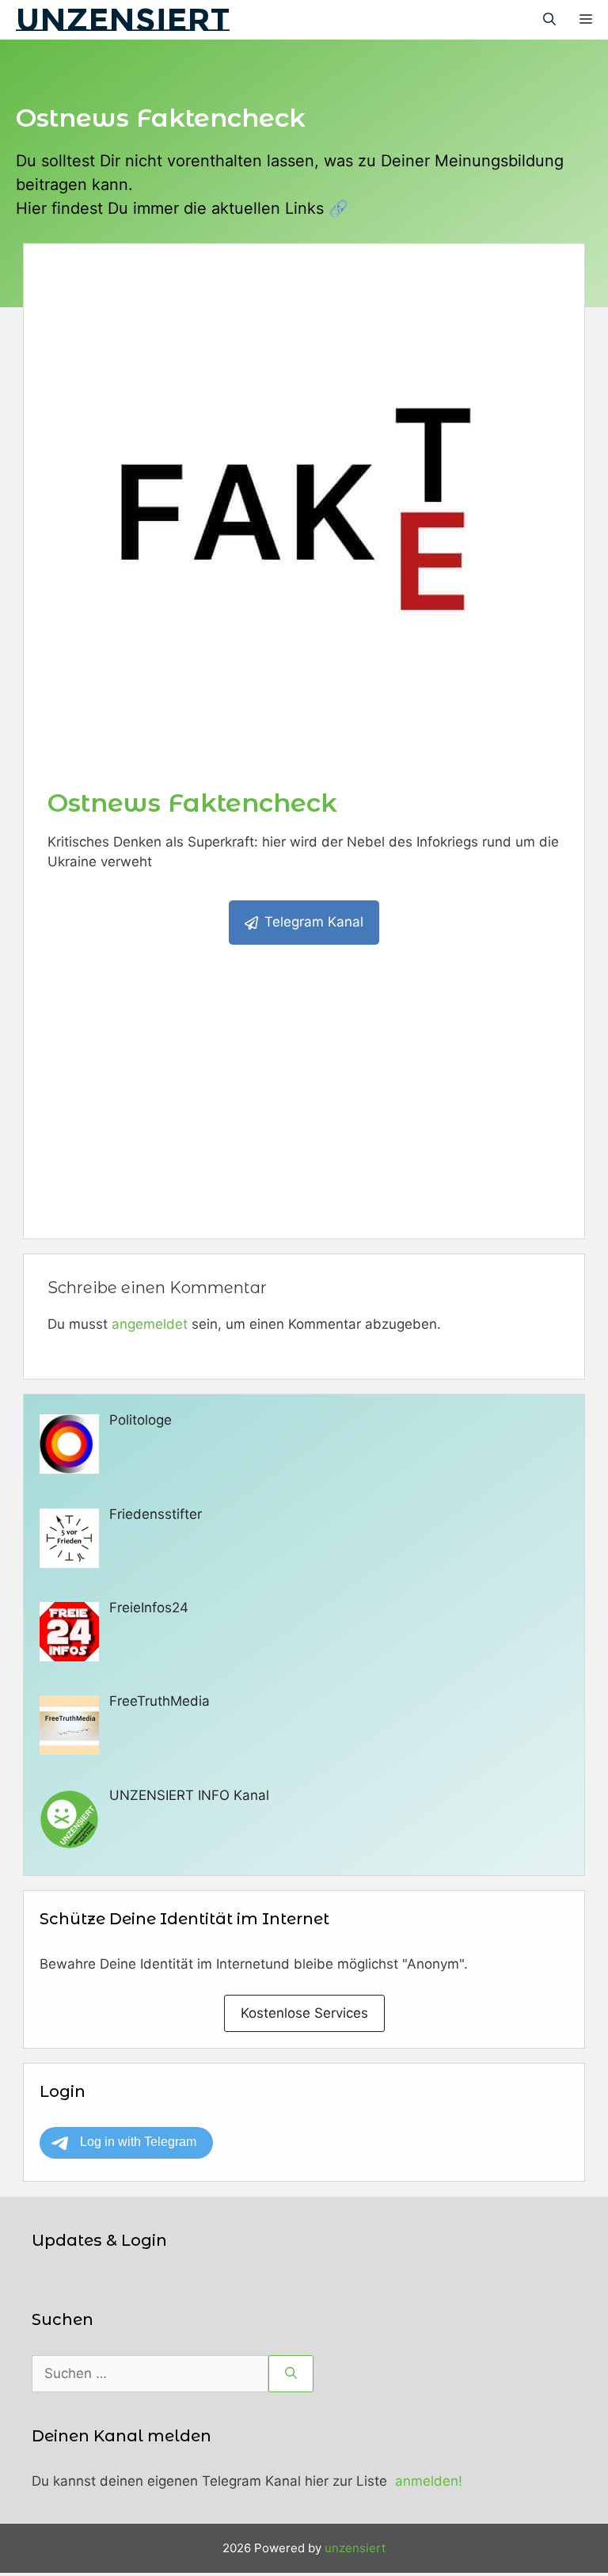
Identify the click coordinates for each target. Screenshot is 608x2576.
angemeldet (150, 1324)
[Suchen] (291, 2374)
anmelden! (429, 2481)
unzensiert (123, 19)
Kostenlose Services (304, 2013)
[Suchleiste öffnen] (549, 20)
